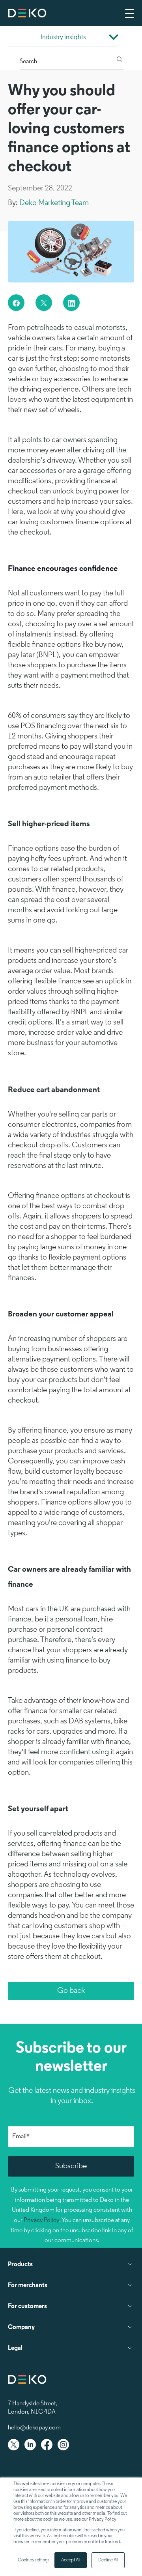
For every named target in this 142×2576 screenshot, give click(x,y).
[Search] (120, 60)
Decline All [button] (108, 2560)
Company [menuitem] (21, 2327)
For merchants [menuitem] (28, 2286)
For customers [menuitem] (27, 2307)
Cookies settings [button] (34, 2560)
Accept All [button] (71, 2560)
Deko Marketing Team (54, 203)
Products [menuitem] (20, 2265)
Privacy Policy (41, 2220)
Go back (71, 1991)
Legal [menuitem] (15, 2348)
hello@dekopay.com (34, 2428)
